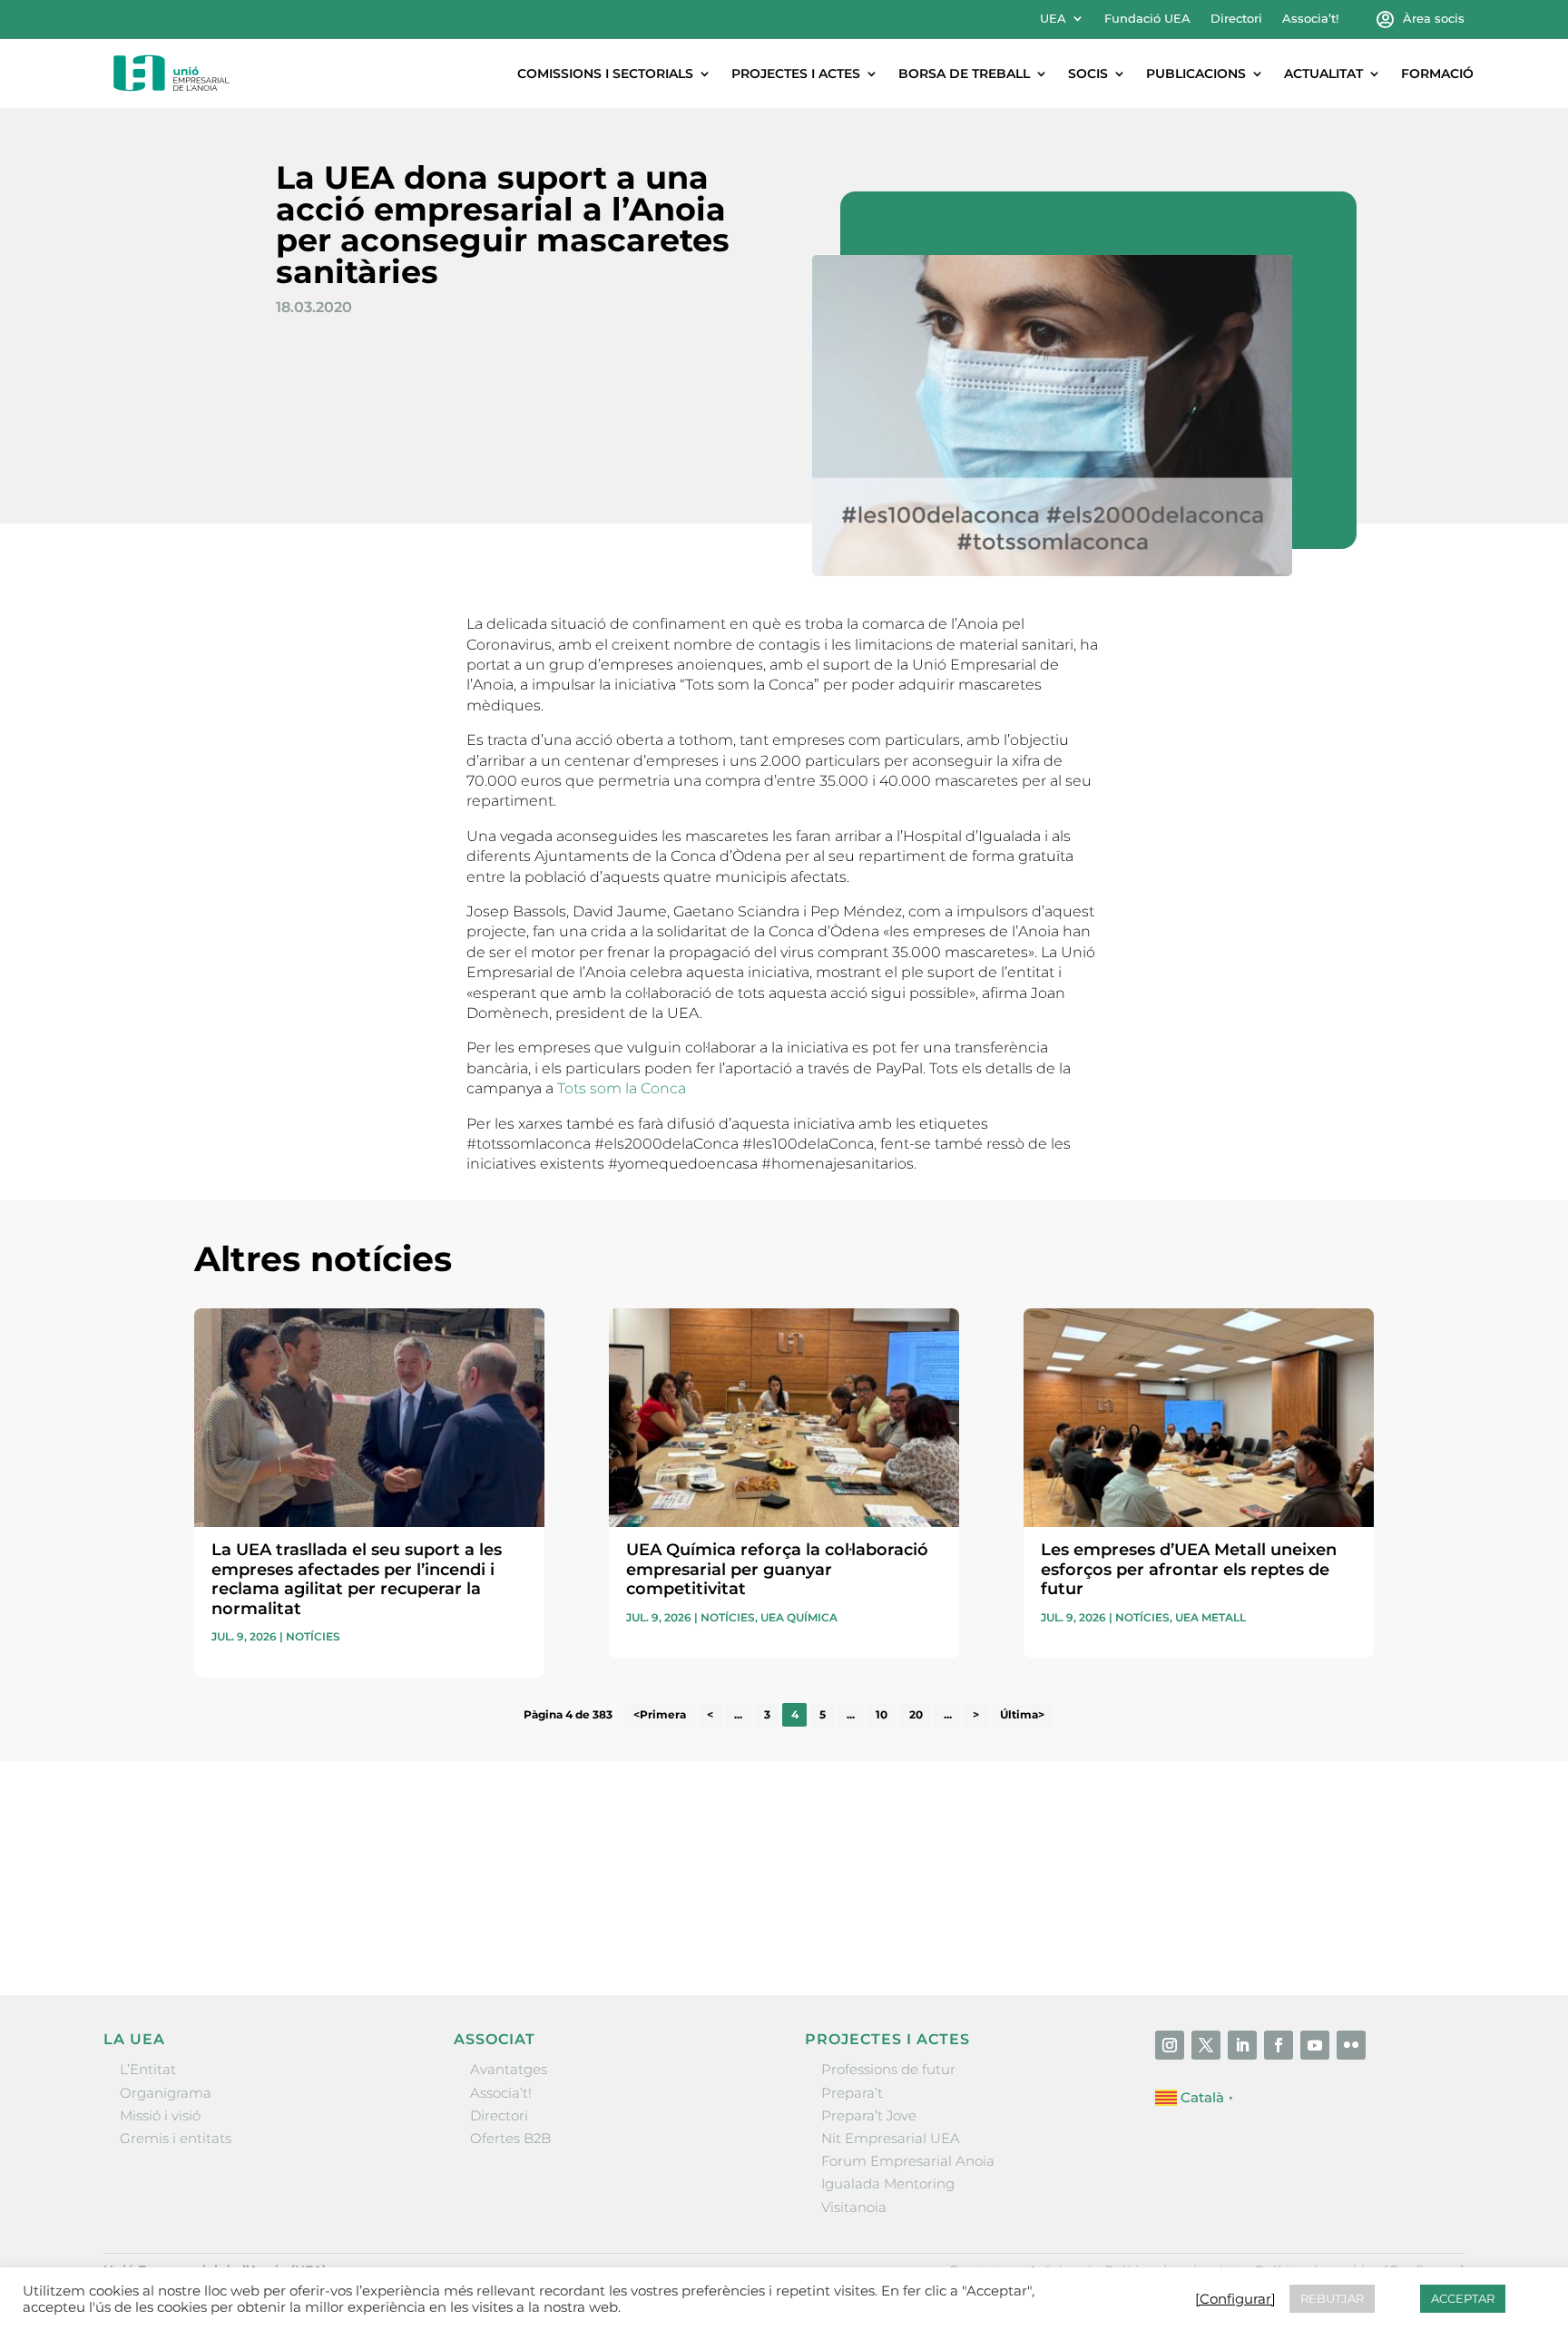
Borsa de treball (964, 73)
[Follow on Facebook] (1279, 2045)
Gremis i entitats (176, 2138)
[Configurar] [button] (1235, 2299)
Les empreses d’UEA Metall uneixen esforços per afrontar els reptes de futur (1189, 1569)
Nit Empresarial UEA (891, 2138)
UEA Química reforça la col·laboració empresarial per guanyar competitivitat (777, 1569)
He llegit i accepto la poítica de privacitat (1055, 1888)
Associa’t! (1310, 19)
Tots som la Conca (622, 1088)
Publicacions (1196, 73)
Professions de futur (888, 2069)
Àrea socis (1434, 19)
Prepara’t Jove (869, 2115)
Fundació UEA (1147, 19)
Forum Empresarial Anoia (908, 2161)
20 (916, 1715)
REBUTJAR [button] (1332, 2298)
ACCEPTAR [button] (1463, 2298)
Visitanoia (854, 2207)
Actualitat (1323, 73)
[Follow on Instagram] (1170, 2045)
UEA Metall (1210, 1617)
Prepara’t (852, 2093)
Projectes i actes (796, 73)
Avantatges (509, 2069)
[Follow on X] (1206, 2045)
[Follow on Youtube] (1315, 2045)
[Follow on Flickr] (1351, 2045)
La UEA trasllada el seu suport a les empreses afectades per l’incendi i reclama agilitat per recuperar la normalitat (357, 1579)
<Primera (660, 1715)
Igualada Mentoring (888, 2183)
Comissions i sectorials (605, 73)
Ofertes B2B (510, 2138)
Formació (1437, 73)
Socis (1088, 73)
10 (882, 1715)
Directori (1236, 19)
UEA (1053, 19)
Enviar (1332, 1921)
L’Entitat (148, 2069)
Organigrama (166, 2093)
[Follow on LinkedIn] (1242, 2045)
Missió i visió (160, 2115)
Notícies (313, 1636)
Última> (1022, 1715)
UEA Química (799, 1617)
